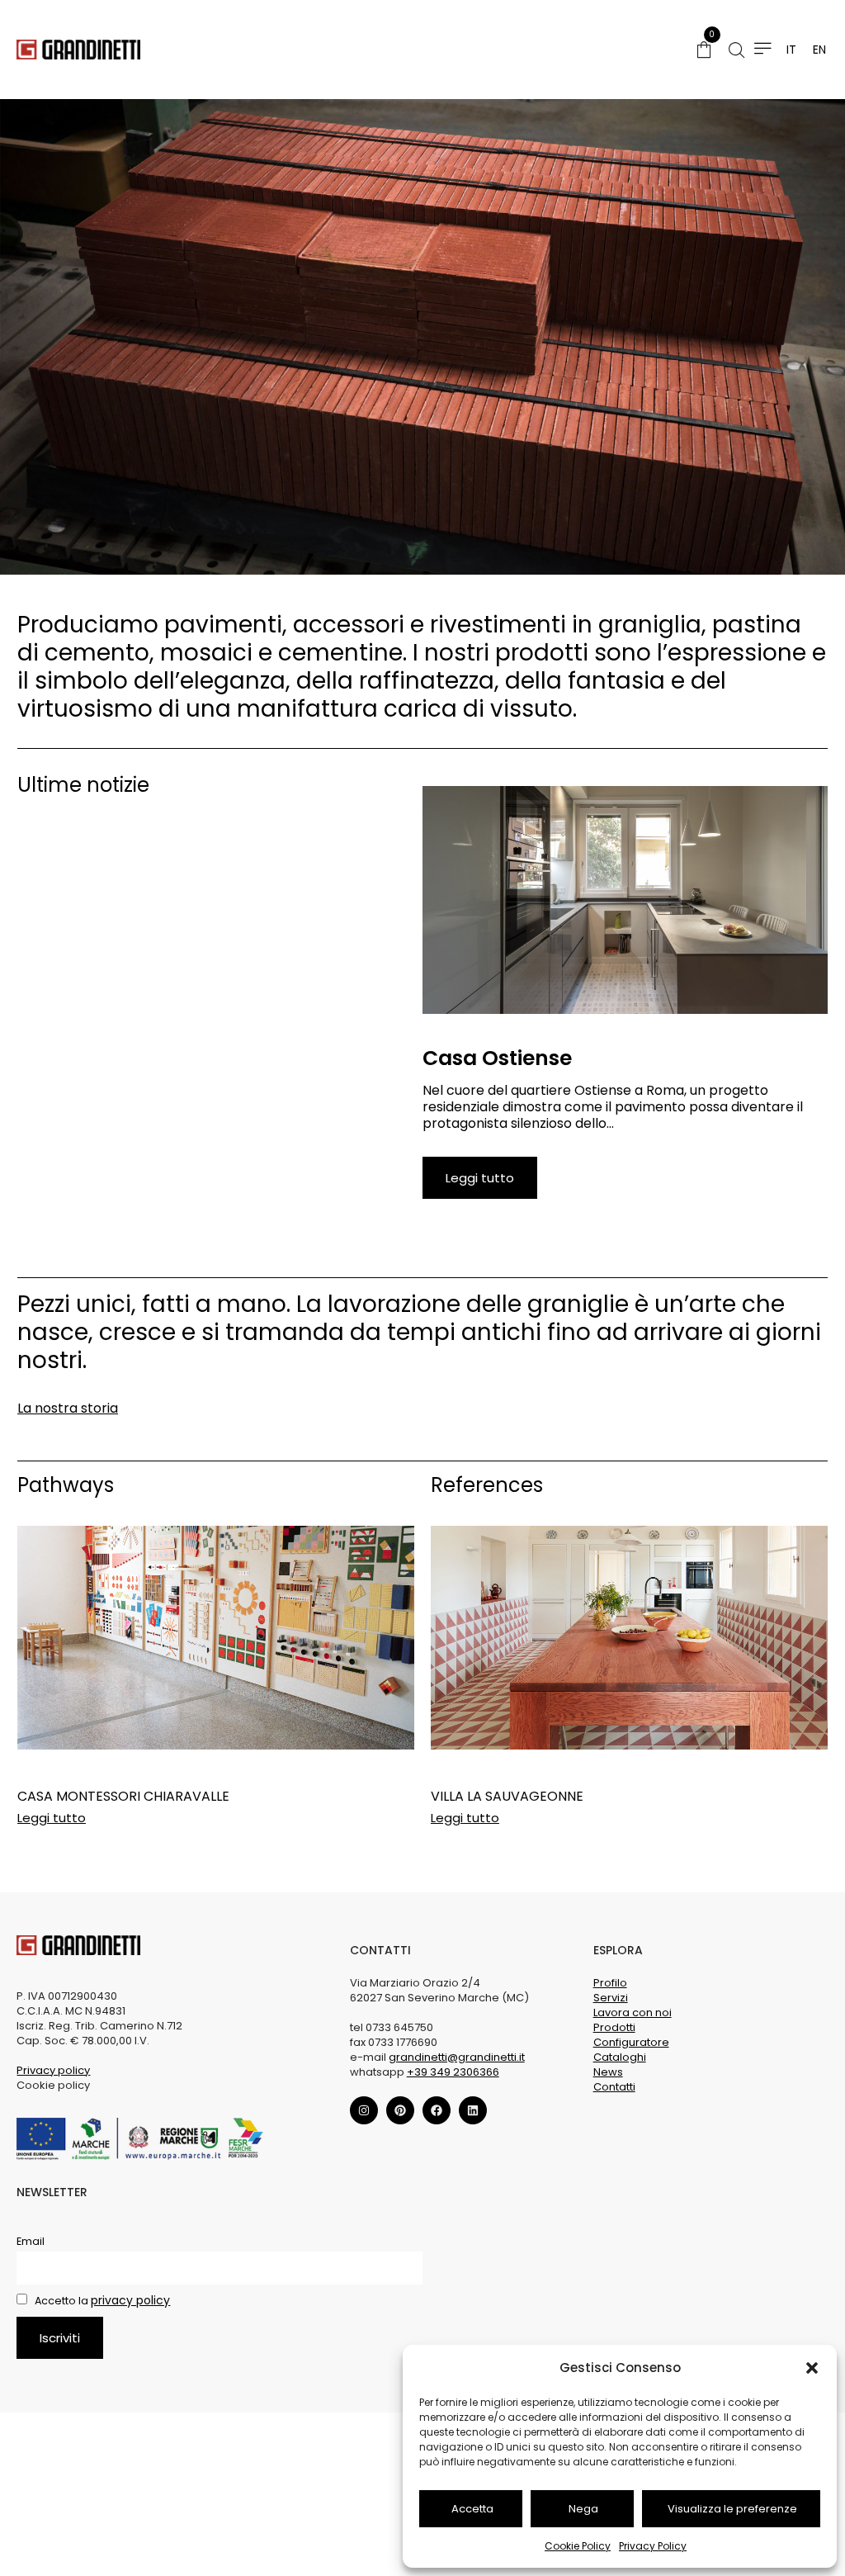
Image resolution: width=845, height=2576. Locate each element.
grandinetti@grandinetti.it (457, 2057)
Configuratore (631, 2042)
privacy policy (130, 2300)
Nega (583, 2509)
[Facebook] (437, 2110)
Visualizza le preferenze (732, 2509)
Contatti (614, 2087)
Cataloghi (620, 2057)
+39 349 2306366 (453, 2072)
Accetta (472, 2509)
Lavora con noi (633, 2012)
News (608, 2072)
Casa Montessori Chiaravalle (123, 1796)
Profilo (610, 1983)
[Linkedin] (473, 2110)
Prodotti (614, 2027)
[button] (812, 2368)
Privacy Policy (653, 2546)
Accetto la (101, 2301)
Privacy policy (53, 2070)
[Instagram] (364, 2110)
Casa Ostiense (497, 1058)
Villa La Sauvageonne (507, 1796)
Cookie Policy (578, 2546)
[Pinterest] (400, 2110)
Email (31, 2241)
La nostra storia (68, 1408)
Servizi (611, 1998)
